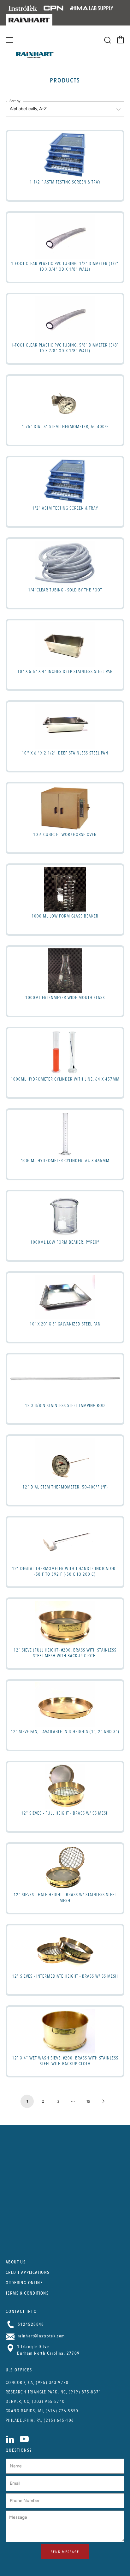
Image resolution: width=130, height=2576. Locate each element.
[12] (65, 1460)
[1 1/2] (65, 155)
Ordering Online (24, 2283)
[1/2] (65, 482)
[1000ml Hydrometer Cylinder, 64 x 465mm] (65, 1134)
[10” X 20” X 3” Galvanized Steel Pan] (65, 1297)
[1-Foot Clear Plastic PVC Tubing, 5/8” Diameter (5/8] (65, 318)
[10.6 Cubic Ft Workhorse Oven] (65, 808)
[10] (65, 645)
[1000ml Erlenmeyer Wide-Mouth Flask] (65, 971)
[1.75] (65, 400)
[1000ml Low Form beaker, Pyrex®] (65, 1216)
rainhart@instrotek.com (41, 2336)
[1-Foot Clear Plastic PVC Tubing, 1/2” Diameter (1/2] (65, 237)
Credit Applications (28, 2272)
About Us (16, 2262)
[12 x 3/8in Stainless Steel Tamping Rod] (65, 1379)
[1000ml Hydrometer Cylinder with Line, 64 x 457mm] (65, 1052)
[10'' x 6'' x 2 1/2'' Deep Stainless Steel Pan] (65, 726)
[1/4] (65, 563)
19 (88, 2101)
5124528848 (30, 2324)
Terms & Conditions (27, 2293)
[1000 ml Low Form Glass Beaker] (65, 889)
